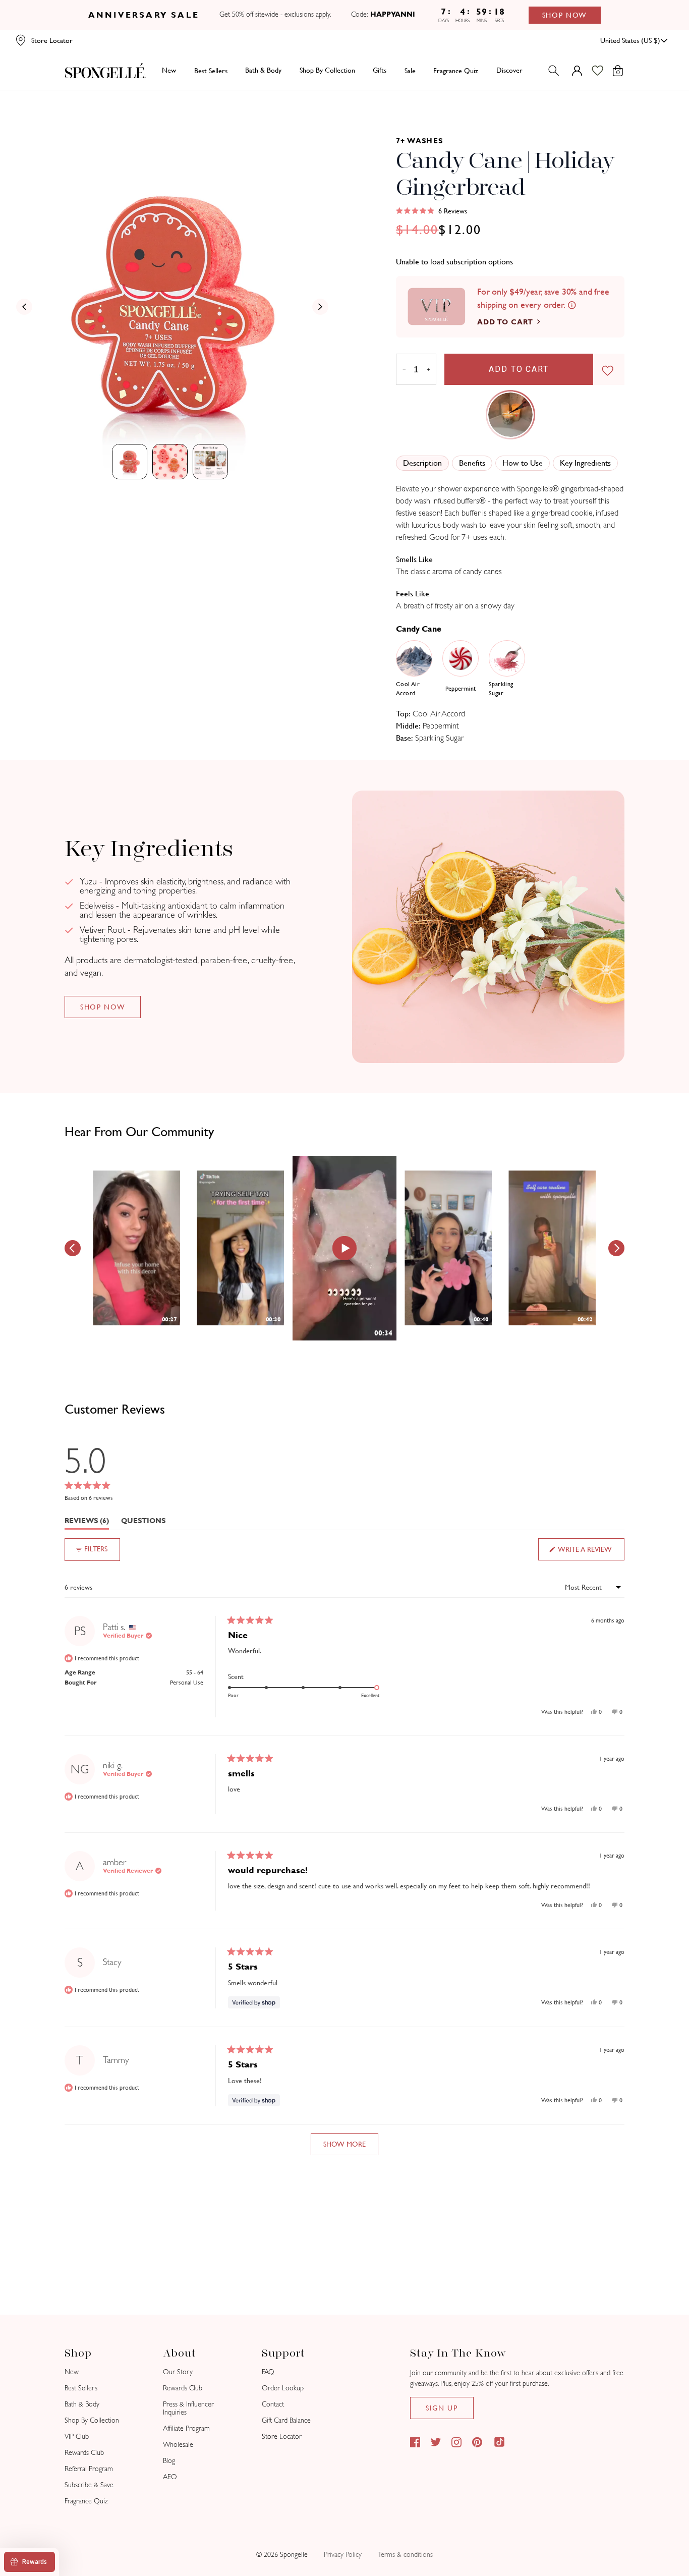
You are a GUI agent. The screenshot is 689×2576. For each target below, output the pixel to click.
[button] (432, 211)
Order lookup (283, 2388)
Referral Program (89, 2469)
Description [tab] (422, 463)
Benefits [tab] (472, 463)
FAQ (268, 2372)
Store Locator (282, 2437)
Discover (509, 70)
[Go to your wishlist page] (604, 71)
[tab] (130, 462)
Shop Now (565, 15)
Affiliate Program (186, 2428)
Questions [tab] (143, 1523)
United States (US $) (630, 40)
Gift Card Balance (286, 2420)
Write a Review (591, 1553)
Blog (169, 2461)
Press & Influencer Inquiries (188, 2408)
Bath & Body (263, 70)
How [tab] (523, 463)
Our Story (178, 2372)
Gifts (380, 70)
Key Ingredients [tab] (585, 463)
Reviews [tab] (87, 1523)
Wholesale (178, 2445)
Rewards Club (84, 2453)
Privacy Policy (343, 2555)
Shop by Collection (327, 70)
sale (410, 70)
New (169, 70)
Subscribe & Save (89, 2485)
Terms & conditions (405, 2555)
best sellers (211, 70)
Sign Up (442, 2408)
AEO (170, 2477)
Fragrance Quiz (86, 2501)
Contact (273, 2404)
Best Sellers (81, 2388)
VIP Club (77, 2437)
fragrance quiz (456, 70)
